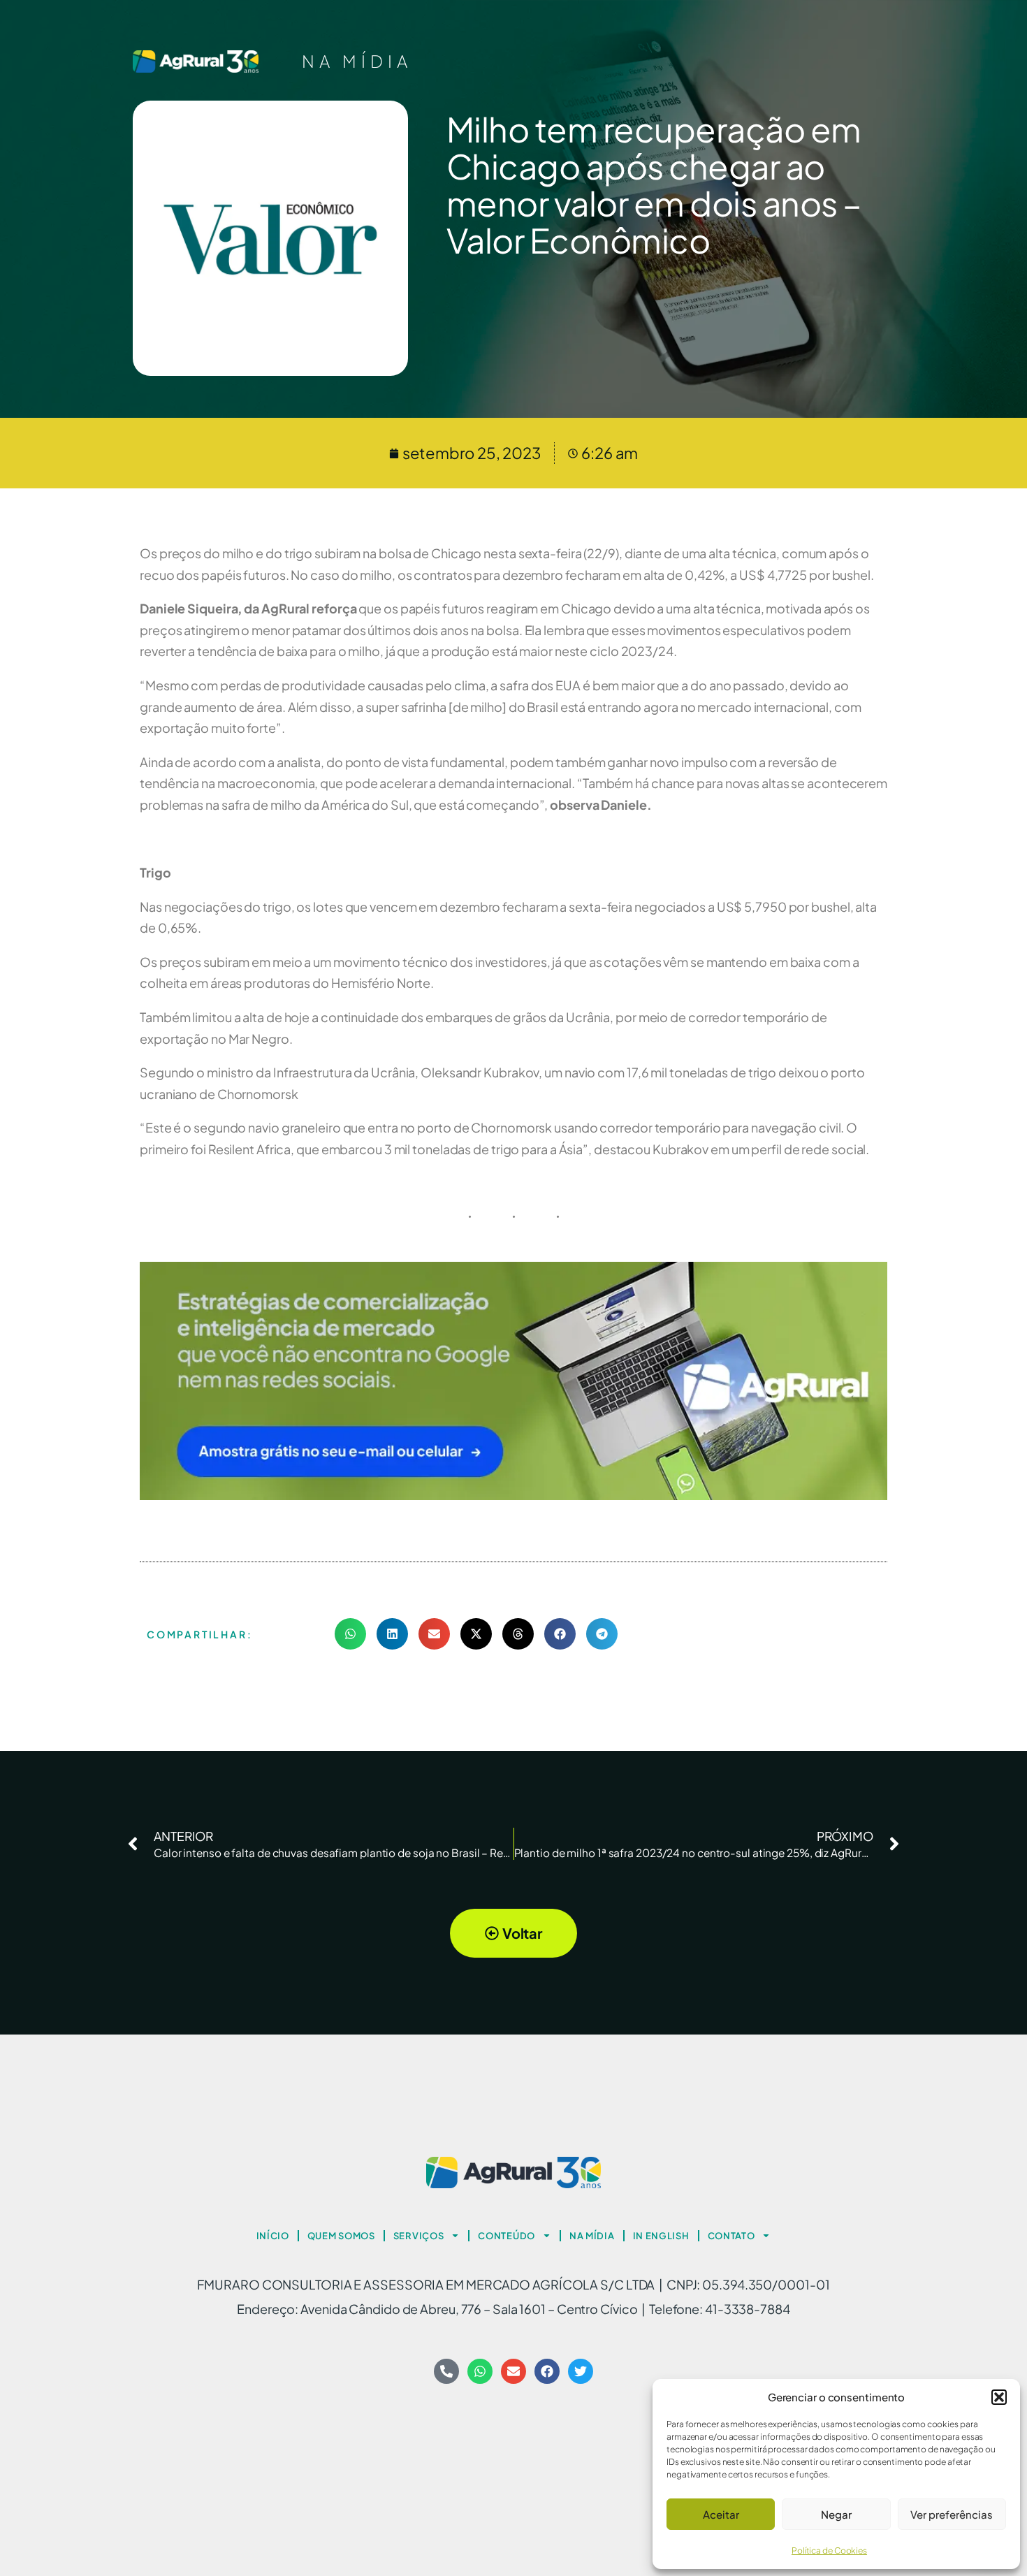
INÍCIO (273, 2236)
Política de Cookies (829, 2550)
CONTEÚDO (507, 2236)
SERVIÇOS (419, 2236)
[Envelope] (513, 2371)
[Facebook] (547, 2371)
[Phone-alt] (446, 2371)
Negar (836, 2514)
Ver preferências (952, 2514)
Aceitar (721, 2514)
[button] (999, 2397)
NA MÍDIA (357, 61)
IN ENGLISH (661, 2236)
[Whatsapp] (480, 2371)
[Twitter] (581, 2371)
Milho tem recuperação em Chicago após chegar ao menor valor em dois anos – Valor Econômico (654, 184)
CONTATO (731, 2236)
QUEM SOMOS (341, 2236)
